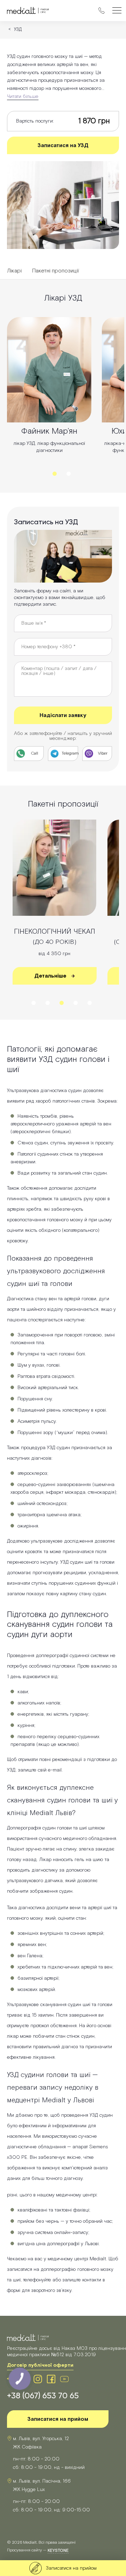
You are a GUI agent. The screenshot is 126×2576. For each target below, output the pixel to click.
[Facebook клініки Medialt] (51, 2379)
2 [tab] (69, 474)
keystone (58, 2551)
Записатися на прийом (58, 2419)
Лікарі (14, 271)
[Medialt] (28, 11)
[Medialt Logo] (28, 2338)
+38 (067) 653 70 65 (43, 2396)
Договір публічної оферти (40, 2365)
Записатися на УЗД (63, 146)
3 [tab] (62, 1003)
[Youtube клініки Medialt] (64, 2379)
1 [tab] (55, 474)
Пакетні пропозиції (56, 271)
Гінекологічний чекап (55, 937)
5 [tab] (90, 1003)
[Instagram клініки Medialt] (38, 2379)
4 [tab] (76, 1003)
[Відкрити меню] (117, 11)
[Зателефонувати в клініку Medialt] (101, 11)
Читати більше (23, 97)
